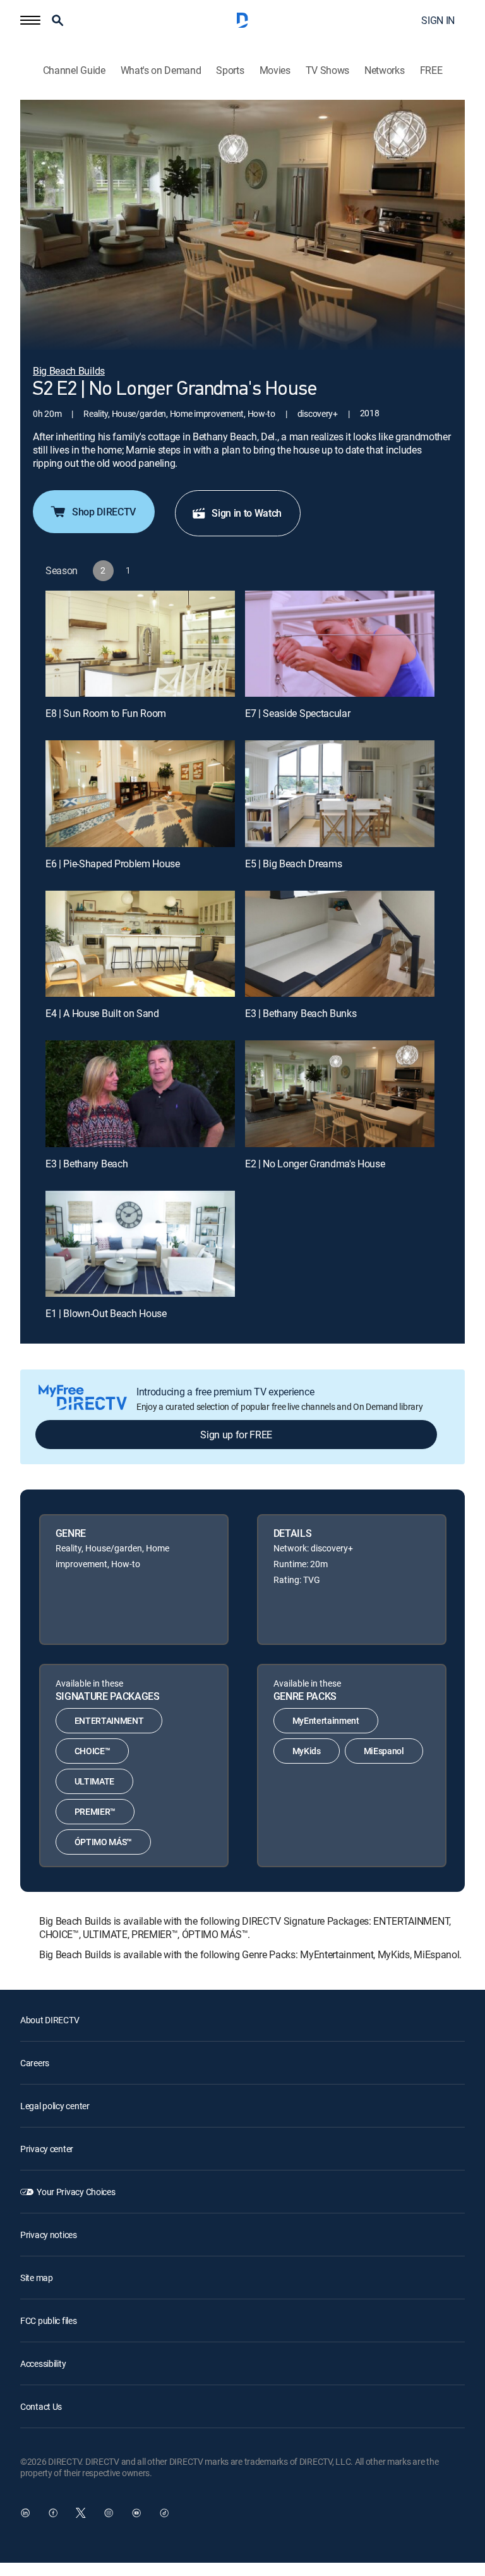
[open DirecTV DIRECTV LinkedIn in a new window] (25, 2513)
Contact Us (41, 2406)
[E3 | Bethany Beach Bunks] (340, 944)
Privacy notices (49, 2235)
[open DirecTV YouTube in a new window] (136, 2513)
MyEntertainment (326, 1720)
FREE (431, 70)
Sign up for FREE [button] (236, 1435)
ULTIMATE (94, 1781)
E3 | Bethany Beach (87, 1164)
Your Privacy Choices (76, 2192)
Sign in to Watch (247, 513)
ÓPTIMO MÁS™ (103, 1842)
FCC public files (49, 2320)
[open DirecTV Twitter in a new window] (81, 2513)
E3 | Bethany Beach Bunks (301, 1013)
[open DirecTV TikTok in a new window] (164, 2513)
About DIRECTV (50, 2020)
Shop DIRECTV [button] (104, 512)
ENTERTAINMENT (109, 1720)
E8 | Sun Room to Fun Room (106, 713)
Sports (230, 70)
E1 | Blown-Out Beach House (106, 1313)
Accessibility (43, 2363)
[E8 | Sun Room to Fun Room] (140, 644)
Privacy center (47, 2149)
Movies (275, 70)
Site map (37, 2278)
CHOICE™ (93, 1751)
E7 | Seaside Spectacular (297, 713)
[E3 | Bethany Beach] (140, 1094)
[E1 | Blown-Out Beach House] (140, 1244)
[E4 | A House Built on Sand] (140, 944)
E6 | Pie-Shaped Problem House (113, 864)
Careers (35, 2063)
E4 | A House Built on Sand (102, 1013)
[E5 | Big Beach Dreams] (340, 794)
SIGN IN (438, 20)
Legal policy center (55, 2106)
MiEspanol (384, 1751)
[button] (30, 20)
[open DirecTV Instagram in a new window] (109, 2513)
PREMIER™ (95, 1811)
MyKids (307, 1751)
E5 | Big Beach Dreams (293, 864)
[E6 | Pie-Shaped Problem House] (140, 794)
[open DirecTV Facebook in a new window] (53, 2513)
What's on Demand (161, 70)
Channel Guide (74, 70)
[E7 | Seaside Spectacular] (340, 644)
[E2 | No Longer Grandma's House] (340, 1094)
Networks (384, 70)
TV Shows (327, 70)
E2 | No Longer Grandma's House (315, 1164)
